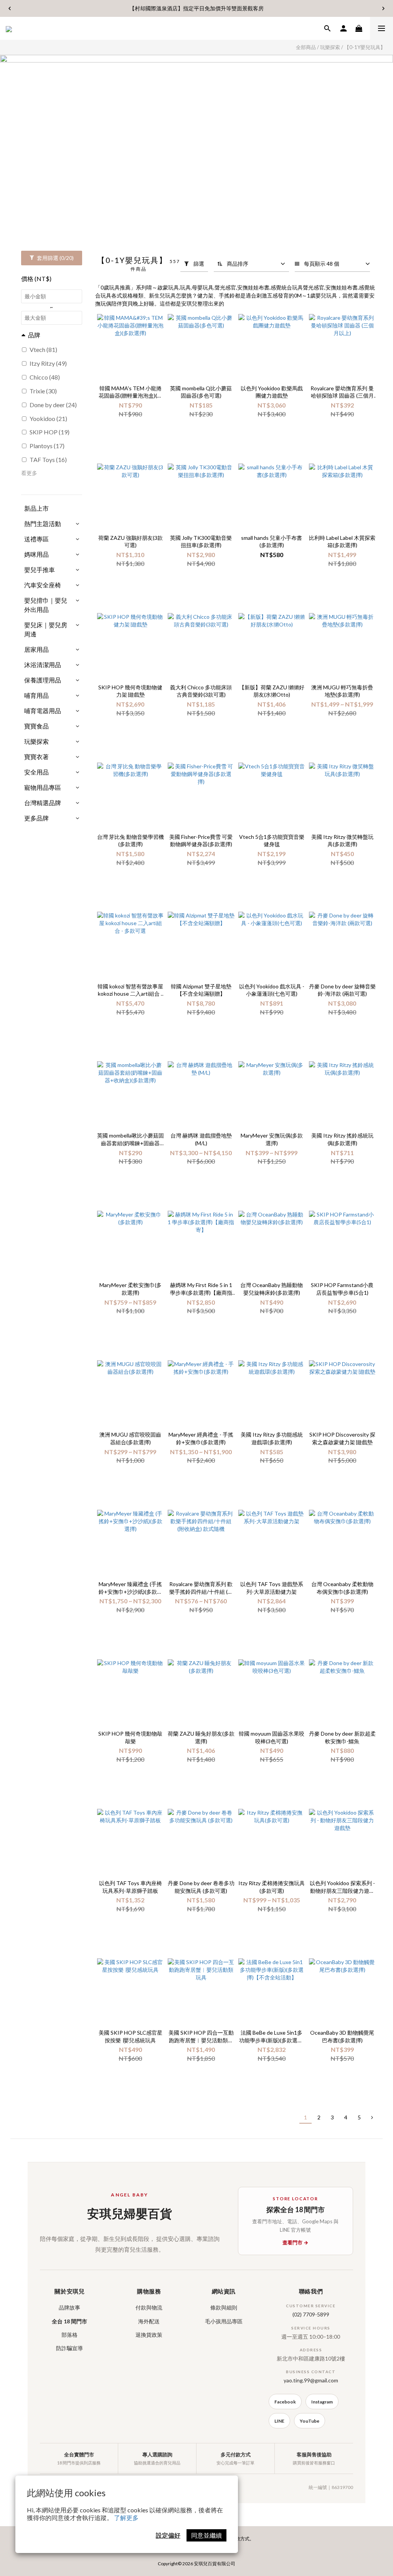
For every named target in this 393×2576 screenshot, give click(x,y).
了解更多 (126, 2518)
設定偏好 (168, 2535)
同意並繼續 (206, 2535)
